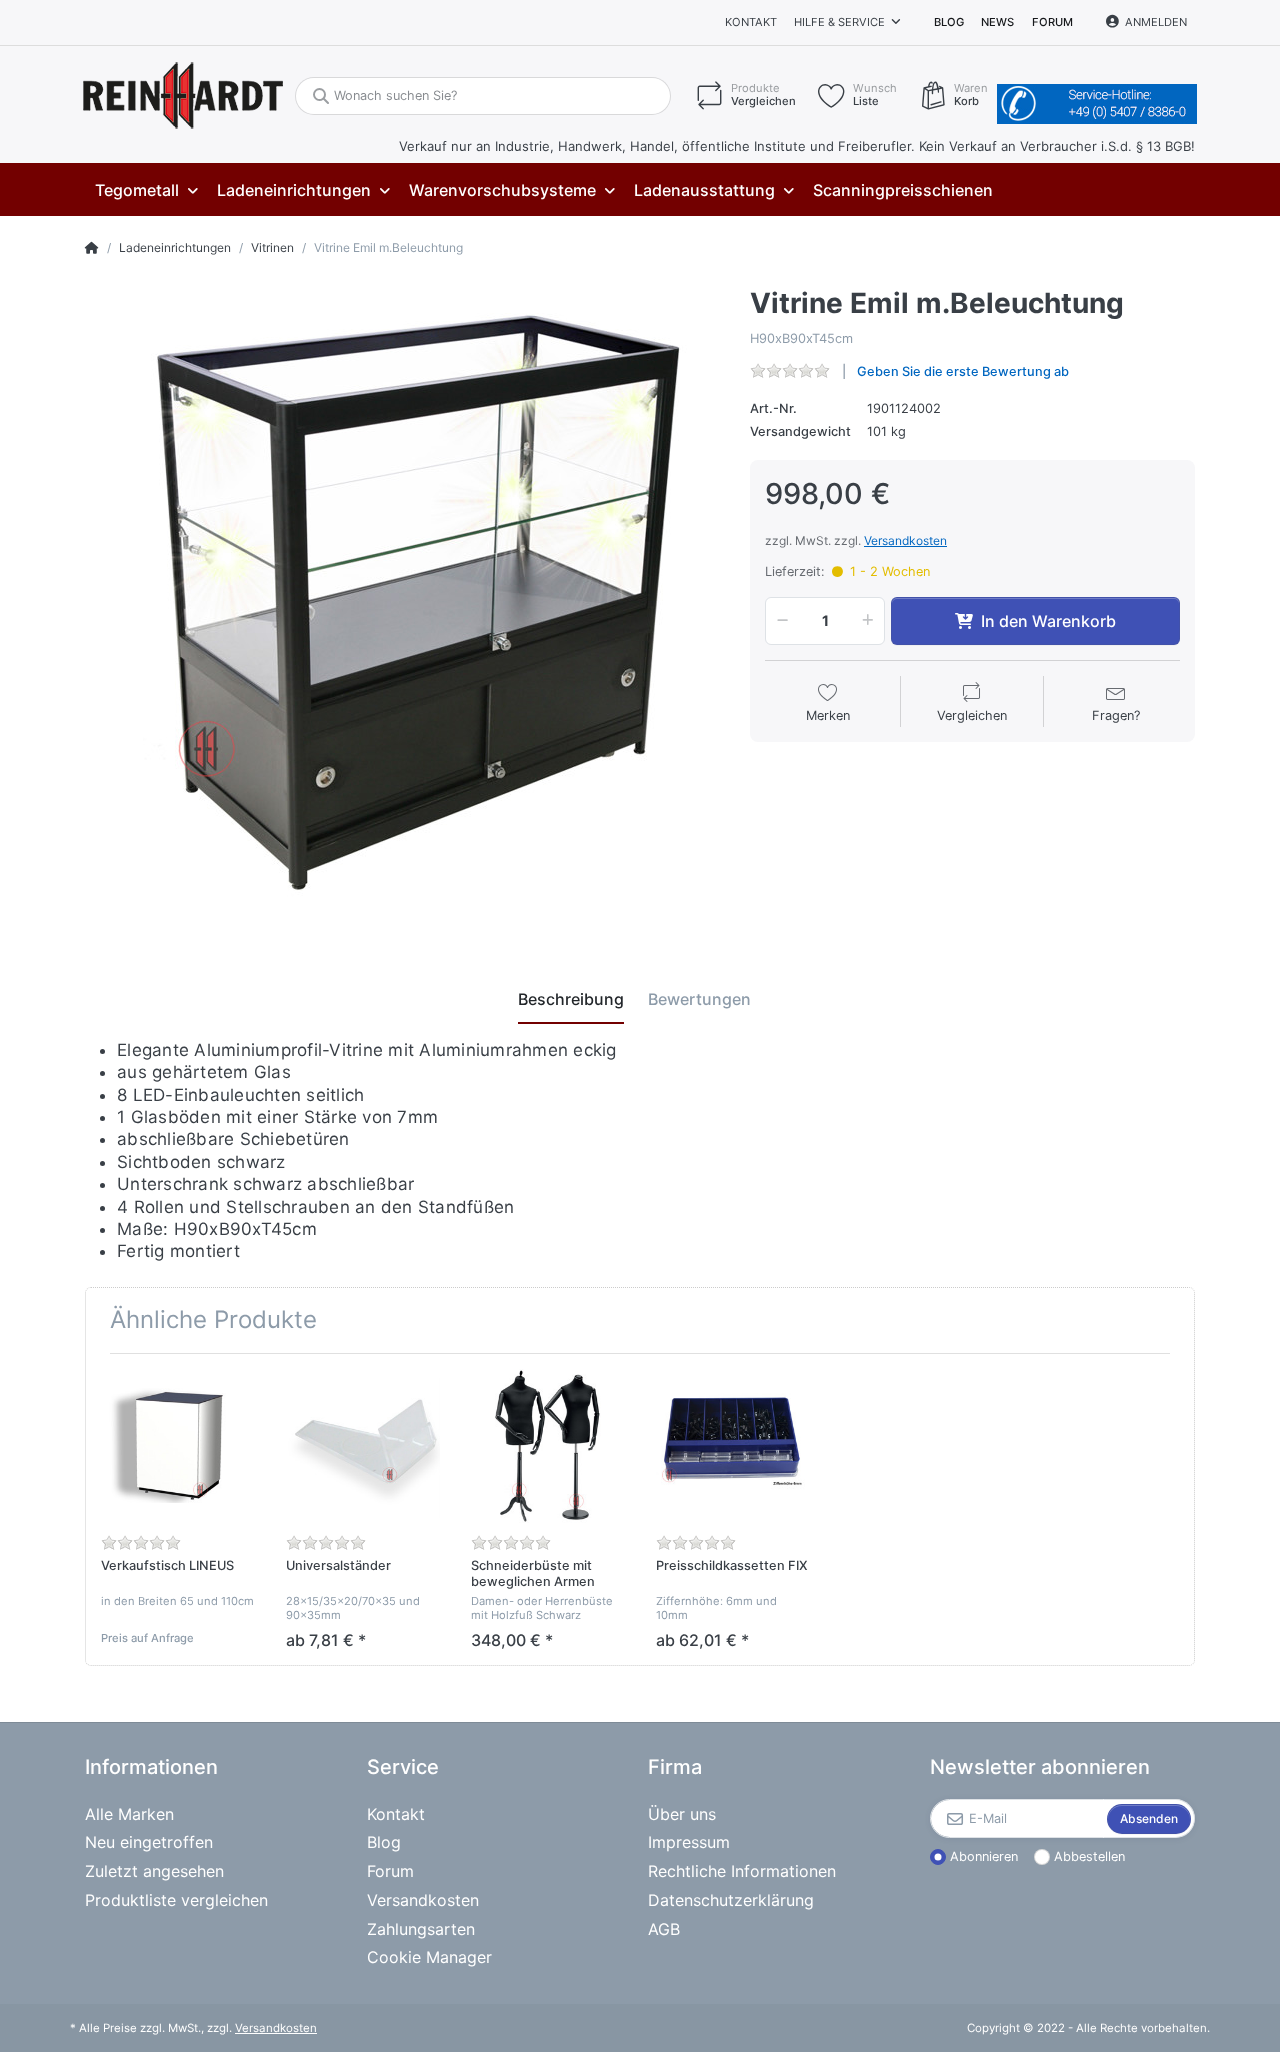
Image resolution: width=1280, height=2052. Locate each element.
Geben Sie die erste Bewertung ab (963, 371)
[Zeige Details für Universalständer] (363, 1446)
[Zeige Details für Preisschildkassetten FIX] (733, 1446)
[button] (779, 621)
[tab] (571, 999)
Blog (949, 22)
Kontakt (751, 22)
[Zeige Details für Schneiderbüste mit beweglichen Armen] (548, 1446)
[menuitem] (146, 190)
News (997, 22)
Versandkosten (905, 540)
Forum (1052, 22)
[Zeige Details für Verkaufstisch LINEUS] (178, 1446)
